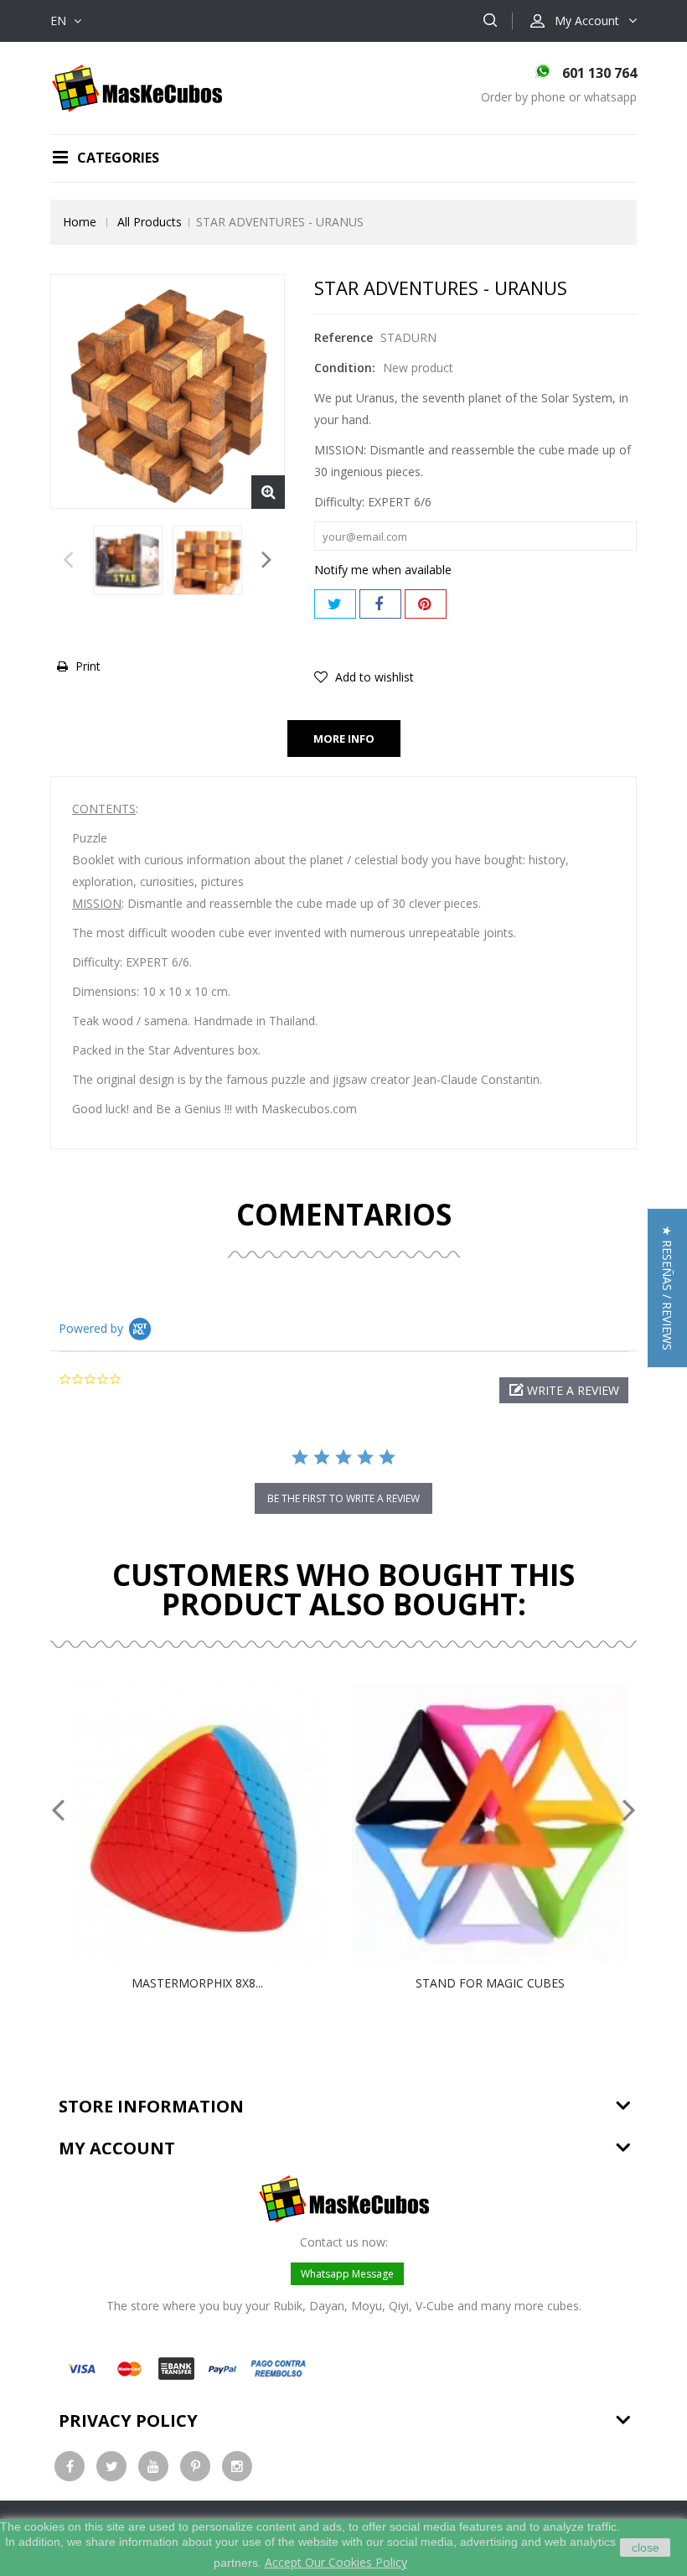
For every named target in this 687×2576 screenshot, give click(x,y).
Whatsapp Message (347, 2274)
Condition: (345, 368)
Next (267, 564)
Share (380, 604)
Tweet (335, 604)
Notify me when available (383, 570)
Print (88, 666)
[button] (564, 1390)
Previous (68, 564)
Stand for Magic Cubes (490, 1983)
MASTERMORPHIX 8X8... (197, 1983)
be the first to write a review (343, 1498)
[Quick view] (214, 1824)
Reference (343, 337)
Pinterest (426, 604)
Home (80, 222)
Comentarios (344, 1214)
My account (117, 2148)
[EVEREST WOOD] (128, 560)
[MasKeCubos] (137, 87)
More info (344, 739)
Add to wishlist (373, 677)
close (646, 2547)
